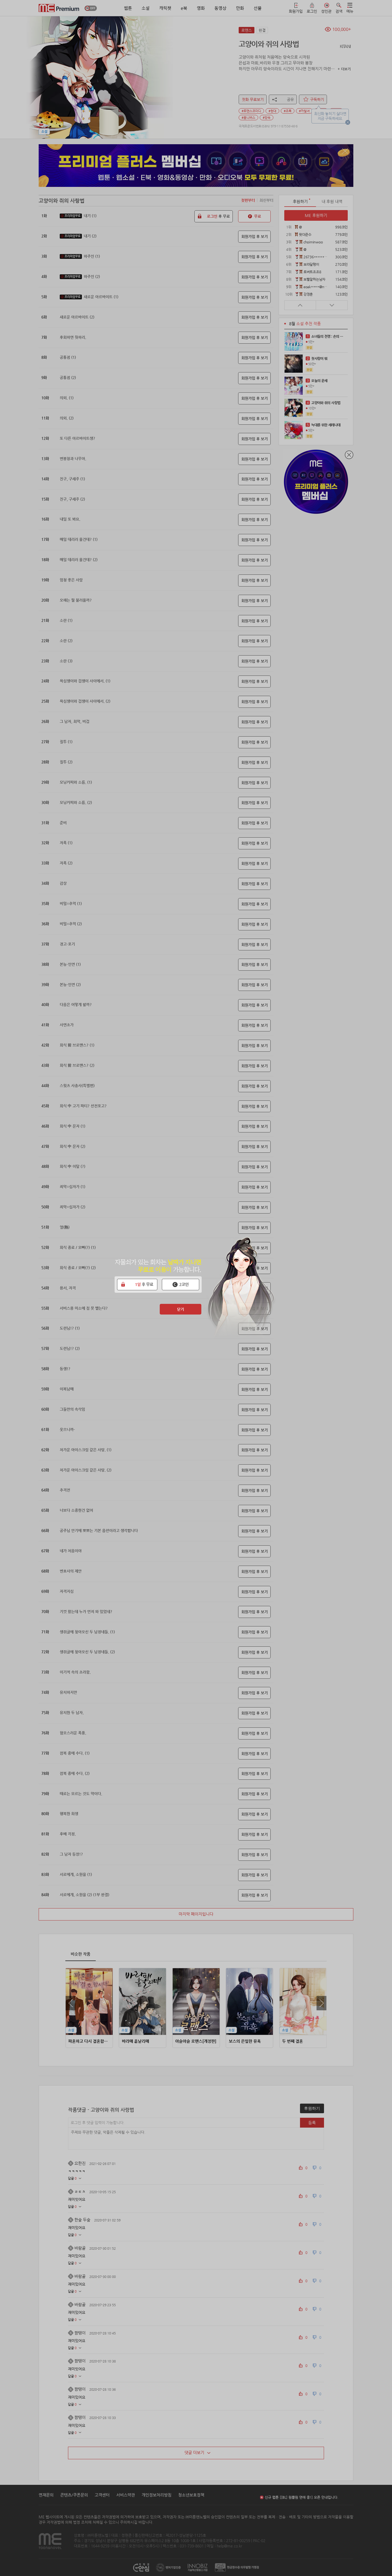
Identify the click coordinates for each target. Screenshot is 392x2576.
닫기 (181, 1309)
